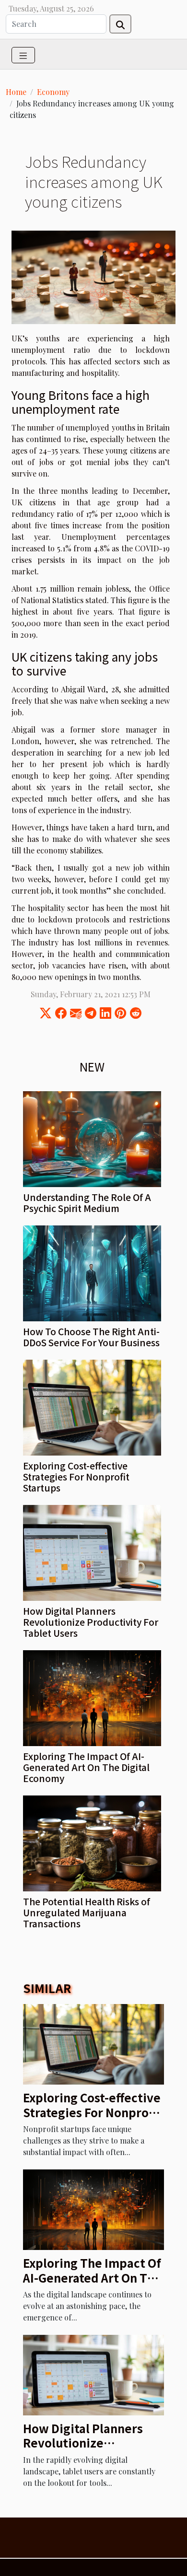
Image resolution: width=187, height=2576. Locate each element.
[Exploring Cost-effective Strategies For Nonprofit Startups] (92, 1408)
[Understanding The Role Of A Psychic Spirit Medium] (92, 1139)
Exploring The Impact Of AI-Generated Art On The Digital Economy (86, 1767)
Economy (53, 92)
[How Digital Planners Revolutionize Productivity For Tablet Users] (92, 1553)
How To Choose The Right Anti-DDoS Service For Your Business (91, 1337)
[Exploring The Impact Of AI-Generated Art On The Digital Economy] (92, 1698)
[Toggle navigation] (23, 55)
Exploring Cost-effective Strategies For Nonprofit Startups (76, 1477)
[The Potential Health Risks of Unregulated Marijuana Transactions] (92, 1843)
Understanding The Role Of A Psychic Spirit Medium (87, 1203)
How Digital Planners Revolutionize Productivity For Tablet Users (91, 1622)
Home (16, 92)
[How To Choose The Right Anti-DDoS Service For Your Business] (92, 1273)
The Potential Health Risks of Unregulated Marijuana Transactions (87, 1912)
